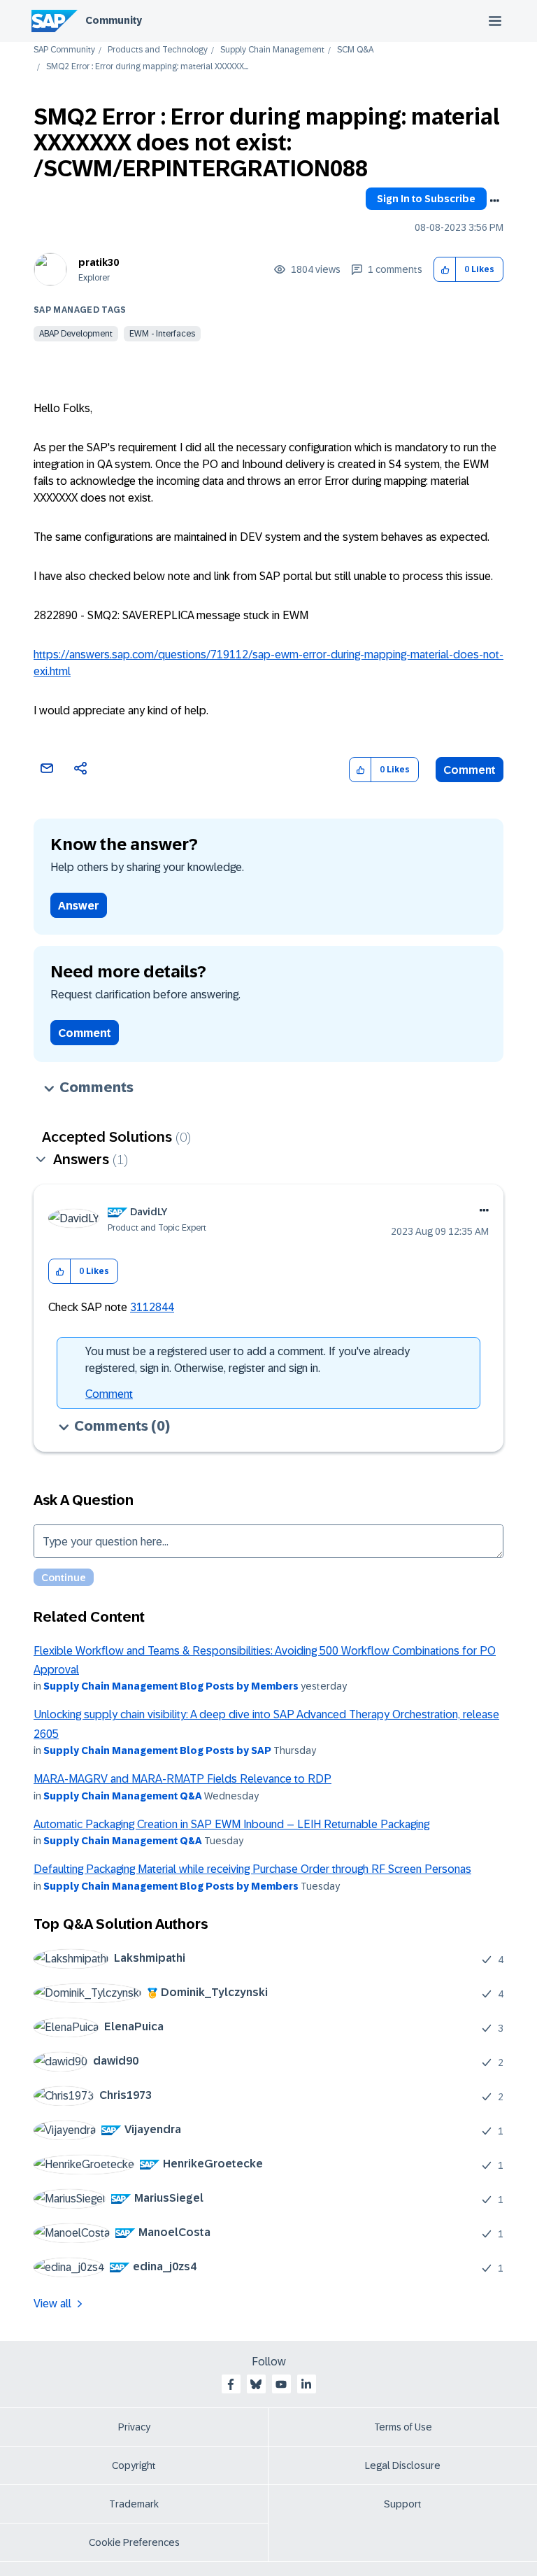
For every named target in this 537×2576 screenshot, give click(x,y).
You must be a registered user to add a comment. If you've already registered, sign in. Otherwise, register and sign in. (248, 1360)
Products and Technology (158, 50)
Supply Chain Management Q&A (123, 1796)
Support (403, 2504)
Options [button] (494, 201)
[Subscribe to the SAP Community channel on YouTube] (281, 2384)
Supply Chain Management (272, 50)
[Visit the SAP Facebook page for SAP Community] (231, 2384)
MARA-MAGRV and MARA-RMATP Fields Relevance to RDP (182, 1779)
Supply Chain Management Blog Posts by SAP (157, 1750)
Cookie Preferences (134, 2542)
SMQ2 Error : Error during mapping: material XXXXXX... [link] (147, 67)
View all (52, 2303)
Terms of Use (403, 2427)
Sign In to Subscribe (426, 199)
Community (114, 20)
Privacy (134, 2427)
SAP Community (64, 50)
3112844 (152, 1307)
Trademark (134, 2504)
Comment (470, 770)
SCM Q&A (355, 50)
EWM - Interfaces (162, 334)
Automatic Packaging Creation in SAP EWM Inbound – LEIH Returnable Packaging (231, 1824)
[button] (445, 270)
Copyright (134, 2465)
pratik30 (99, 262)
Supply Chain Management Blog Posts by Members (171, 1686)
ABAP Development (76, 334)
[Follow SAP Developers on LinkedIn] (306, 2384)
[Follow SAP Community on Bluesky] (256, 2384)
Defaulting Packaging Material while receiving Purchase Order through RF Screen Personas (252, 1869)
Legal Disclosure (403, 2465)
